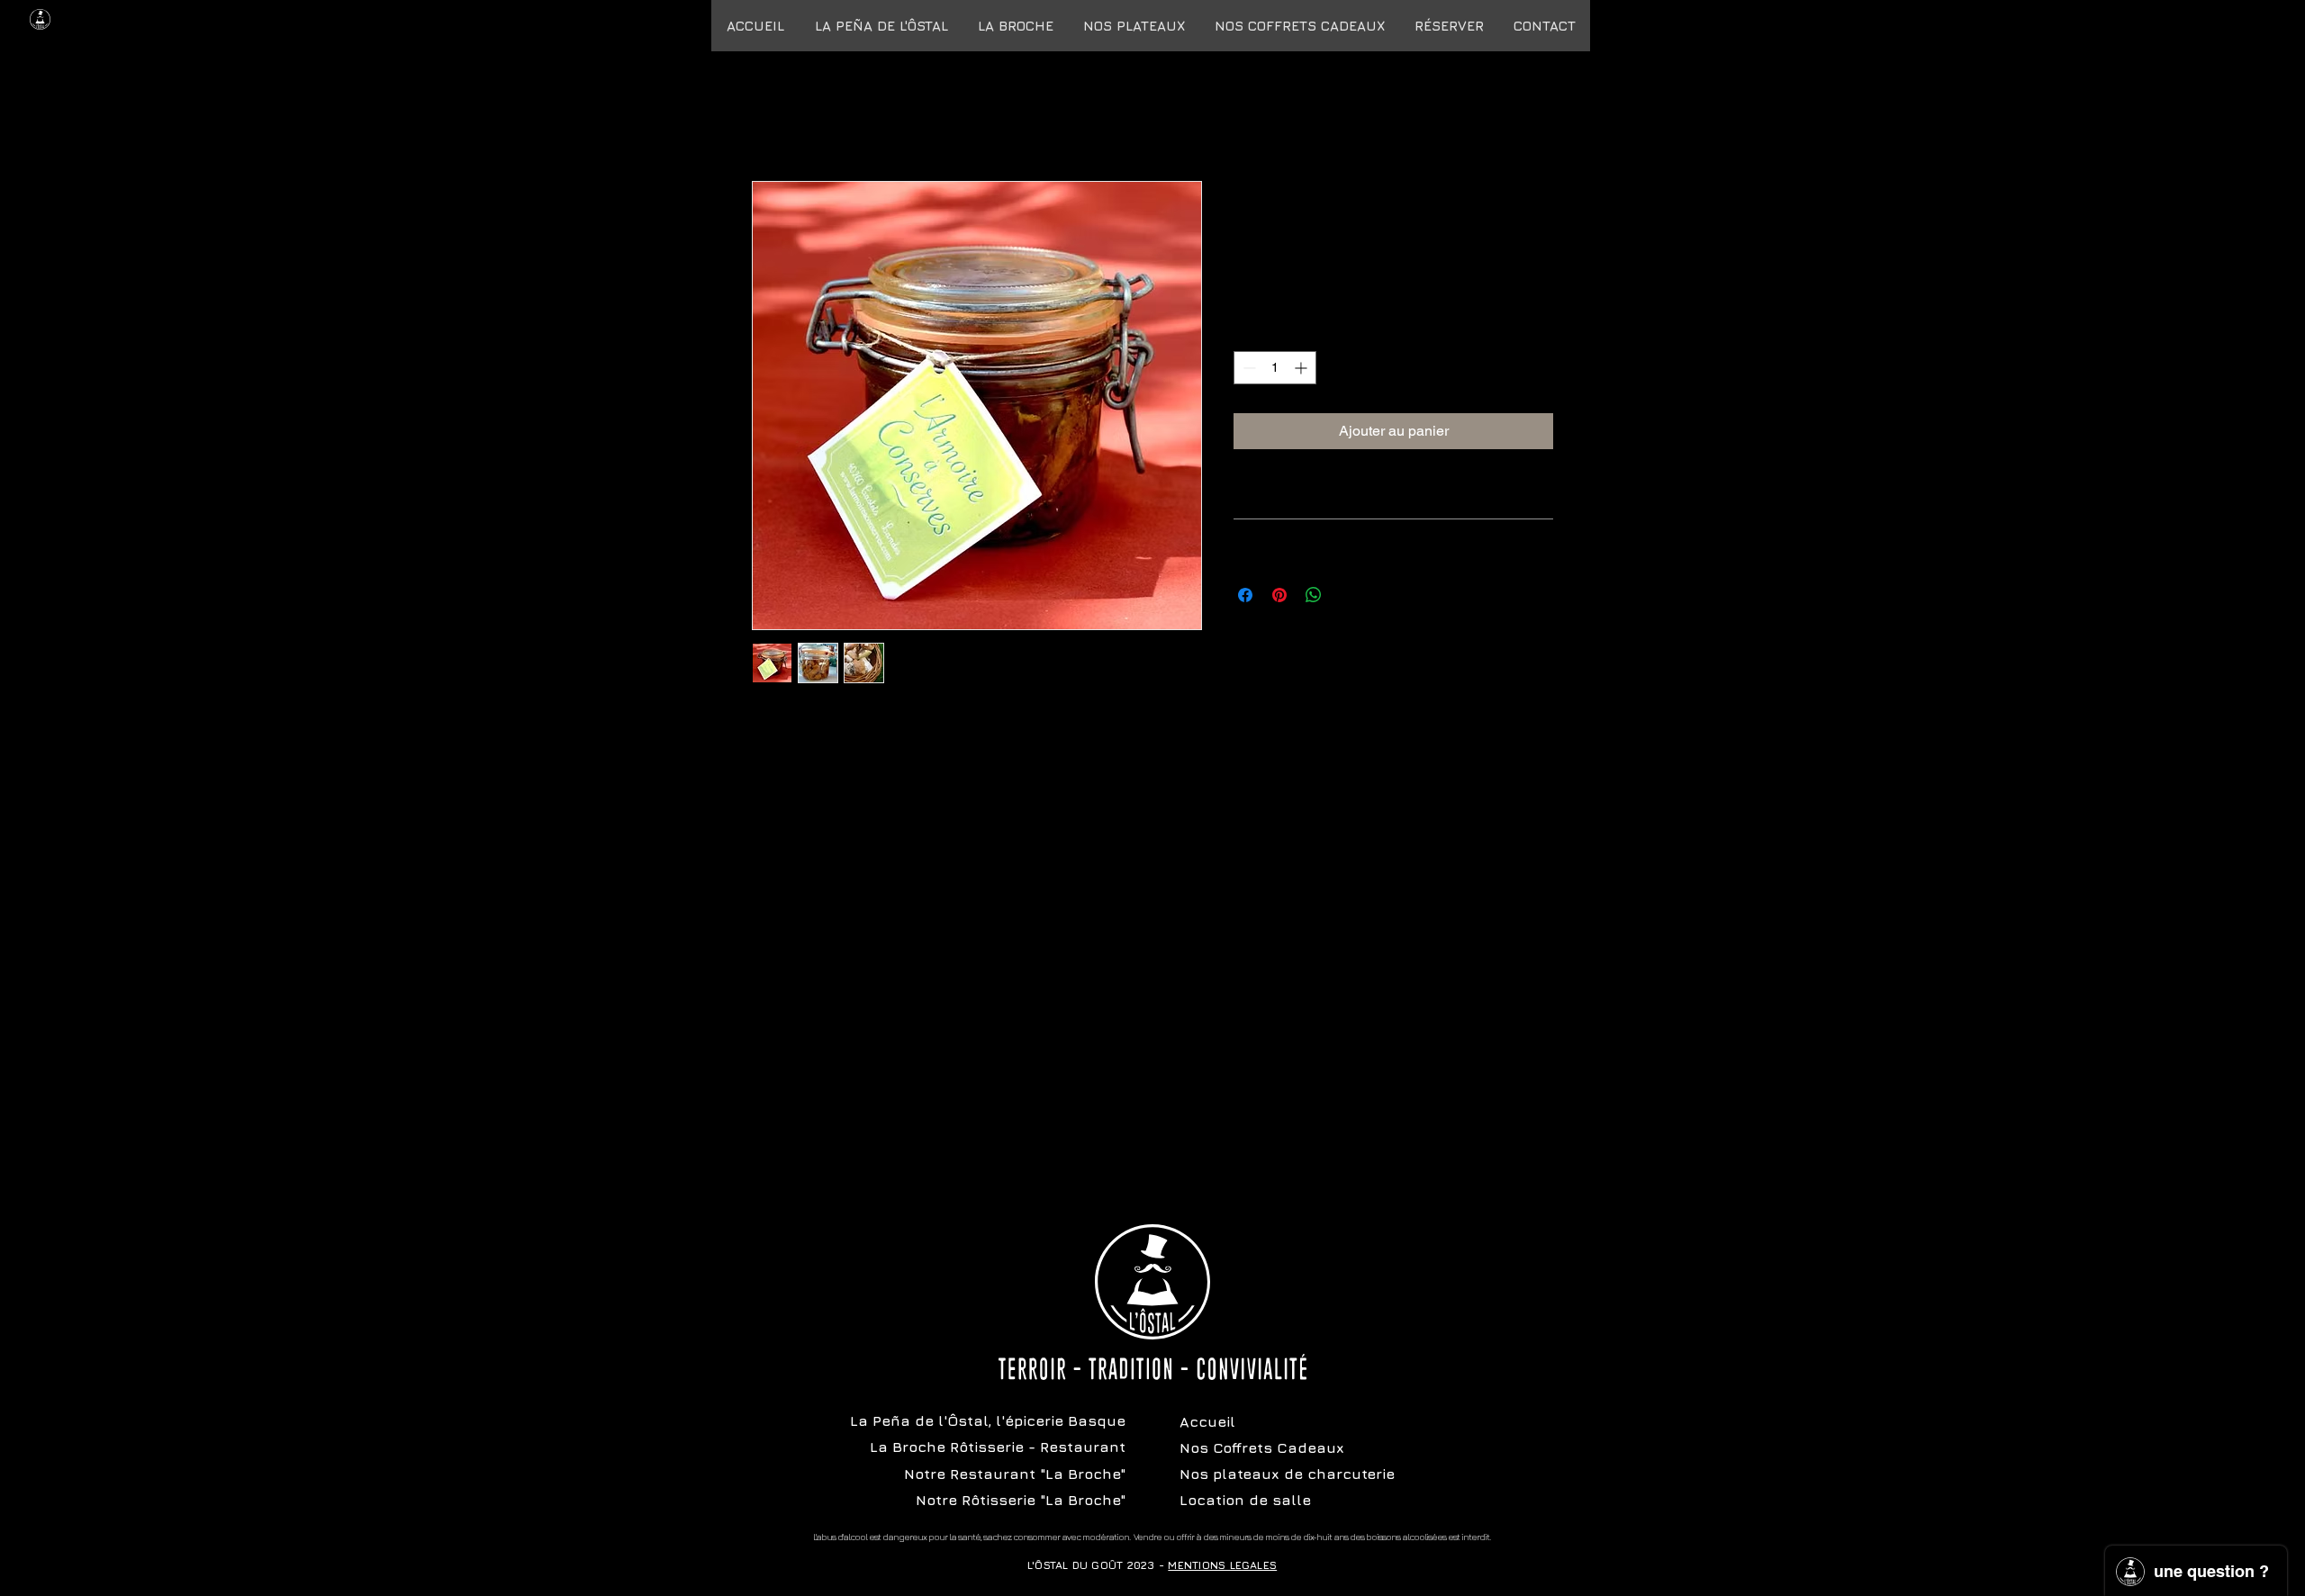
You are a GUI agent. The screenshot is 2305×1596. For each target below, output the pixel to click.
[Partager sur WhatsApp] (1314, 595)
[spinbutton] (1275, 368)
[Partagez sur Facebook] (1245, 595)
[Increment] (1302, 368)
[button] (1299, 26)
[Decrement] (1247, 368)
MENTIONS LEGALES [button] (1222, 1565)
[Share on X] (1348, 595)
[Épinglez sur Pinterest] (1279, 595)
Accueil (776, 116)
